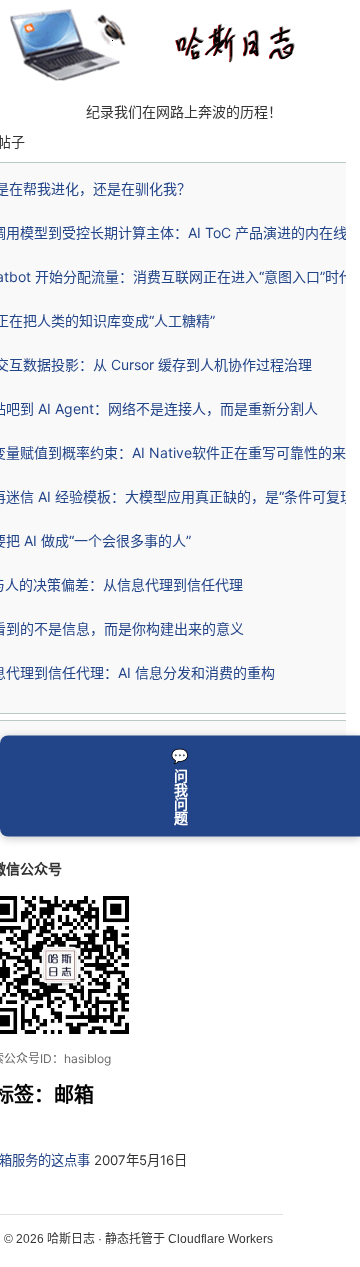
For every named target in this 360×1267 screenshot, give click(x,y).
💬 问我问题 (180, 785)
